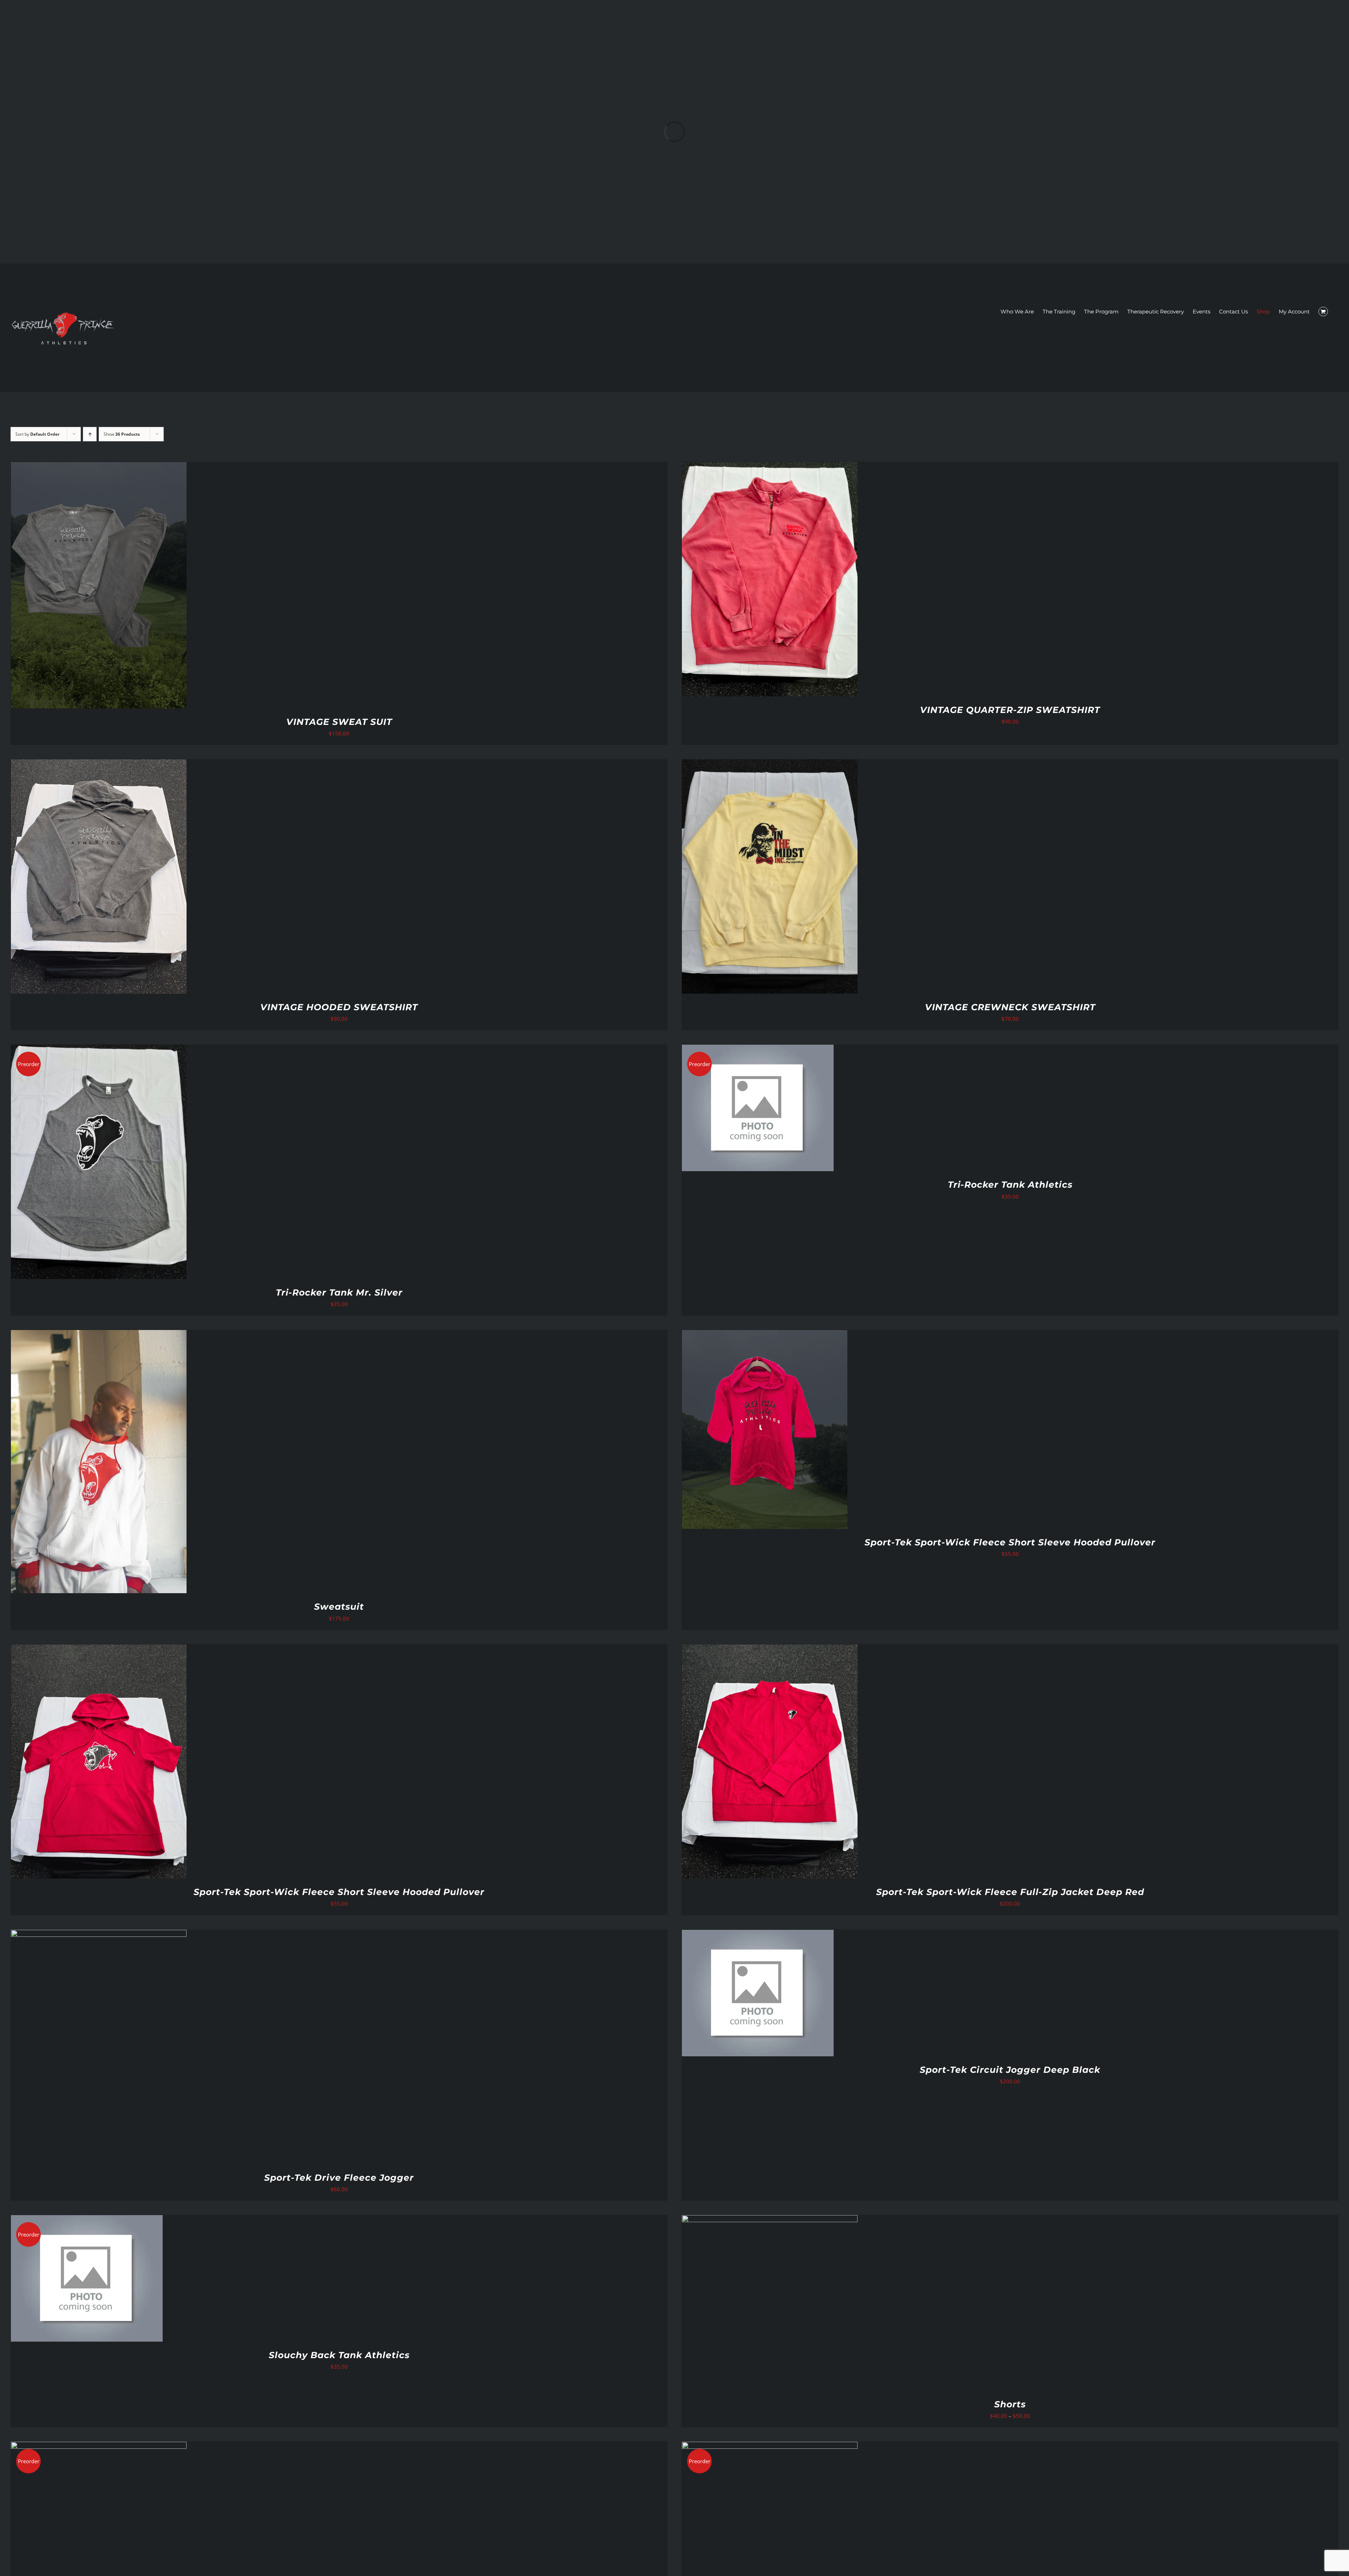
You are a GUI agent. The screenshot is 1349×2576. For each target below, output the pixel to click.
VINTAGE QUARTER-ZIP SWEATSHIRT (1010, 710)
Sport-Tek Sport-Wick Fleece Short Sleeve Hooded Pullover (1010, 1542)
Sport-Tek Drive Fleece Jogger (339, 2178)
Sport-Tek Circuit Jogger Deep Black (1010, 2070)
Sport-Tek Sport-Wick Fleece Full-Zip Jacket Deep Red (1010, 1892)
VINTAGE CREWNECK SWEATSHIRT (1010, 1007)
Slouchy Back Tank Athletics (339, 2355)
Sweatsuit (339, 1607)
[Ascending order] (90, 434)
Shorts (1010, 2404)
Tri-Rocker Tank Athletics (1010, 1185)
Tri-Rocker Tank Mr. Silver (339, 1292)
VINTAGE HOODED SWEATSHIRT (339, 1007)
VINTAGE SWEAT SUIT (339, 722)
